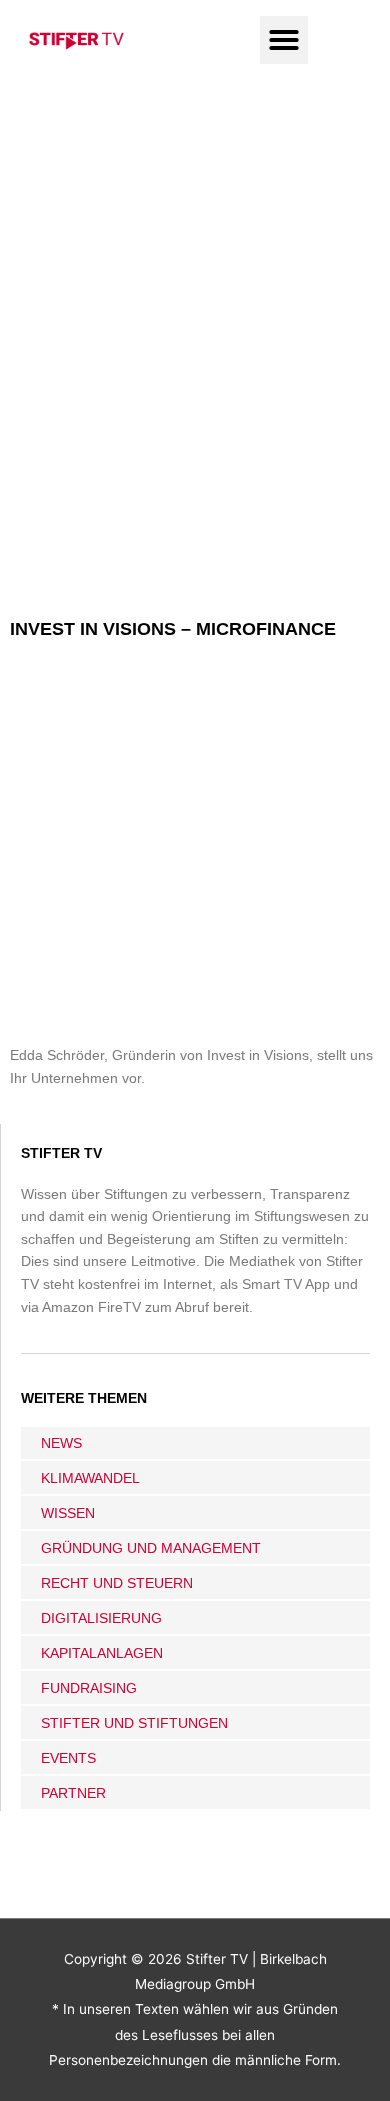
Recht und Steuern (117, 1583)
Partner (73, 1793)
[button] (284, 40)
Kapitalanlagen (102, 1653)
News (61, 1443)
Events (68, 1758)
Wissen (68, 1513)
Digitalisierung (101, 1618)
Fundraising (89, 1688)
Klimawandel (90, 1478)
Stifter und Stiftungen (134, 1723)
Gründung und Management (151, 1548)
